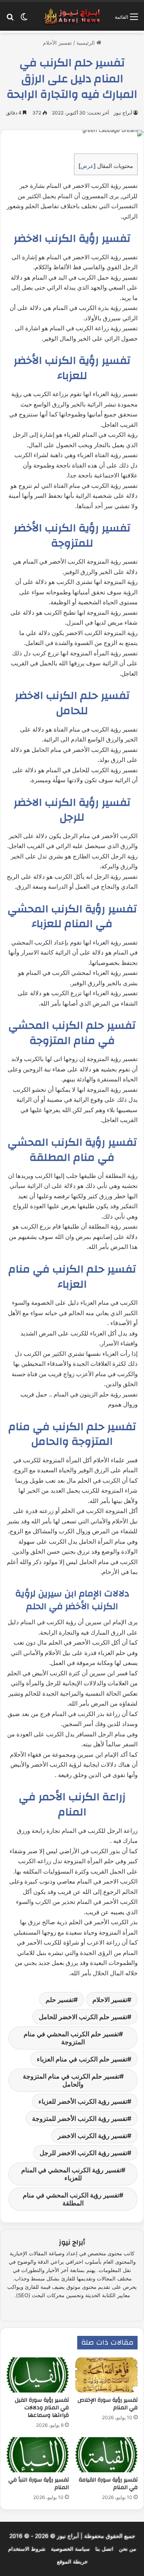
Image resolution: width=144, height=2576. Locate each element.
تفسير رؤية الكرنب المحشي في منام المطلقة (71, 2199)
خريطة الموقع (72, 2562)
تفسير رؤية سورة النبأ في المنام (39, 2484)
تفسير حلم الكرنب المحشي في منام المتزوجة (71, 2038)
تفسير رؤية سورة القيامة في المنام (108, 2484)
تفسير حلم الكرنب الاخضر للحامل (83, 2017)
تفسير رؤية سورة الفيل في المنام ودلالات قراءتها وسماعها (42, 2408)
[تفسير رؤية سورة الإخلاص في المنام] (106, 2375)
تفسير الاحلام (110, 2000)
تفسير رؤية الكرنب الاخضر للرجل (83, 2153)
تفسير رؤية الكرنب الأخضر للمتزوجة (80, 2118)
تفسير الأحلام (57, 43)
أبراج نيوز (123, 113)
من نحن (127, 2549)
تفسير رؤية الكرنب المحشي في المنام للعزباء (71, 2174)
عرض (87, 166)
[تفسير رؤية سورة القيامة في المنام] (106, 2455)
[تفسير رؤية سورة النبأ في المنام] (38, 2455)
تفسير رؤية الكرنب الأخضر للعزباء (83, 2101)
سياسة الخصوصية (70, 2549)
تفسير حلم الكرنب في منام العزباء (82, 2059)
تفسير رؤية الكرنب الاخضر (92, 2136)
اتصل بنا (104, 2549)
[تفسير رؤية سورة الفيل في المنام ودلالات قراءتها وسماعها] (38, 2375)
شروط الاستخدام (27, 2549)
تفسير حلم (60, 2000)
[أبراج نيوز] (72, 16)
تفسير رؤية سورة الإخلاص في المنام (108, 2404)
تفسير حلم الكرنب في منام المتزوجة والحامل (71, 2080)
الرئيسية (86, 43)
